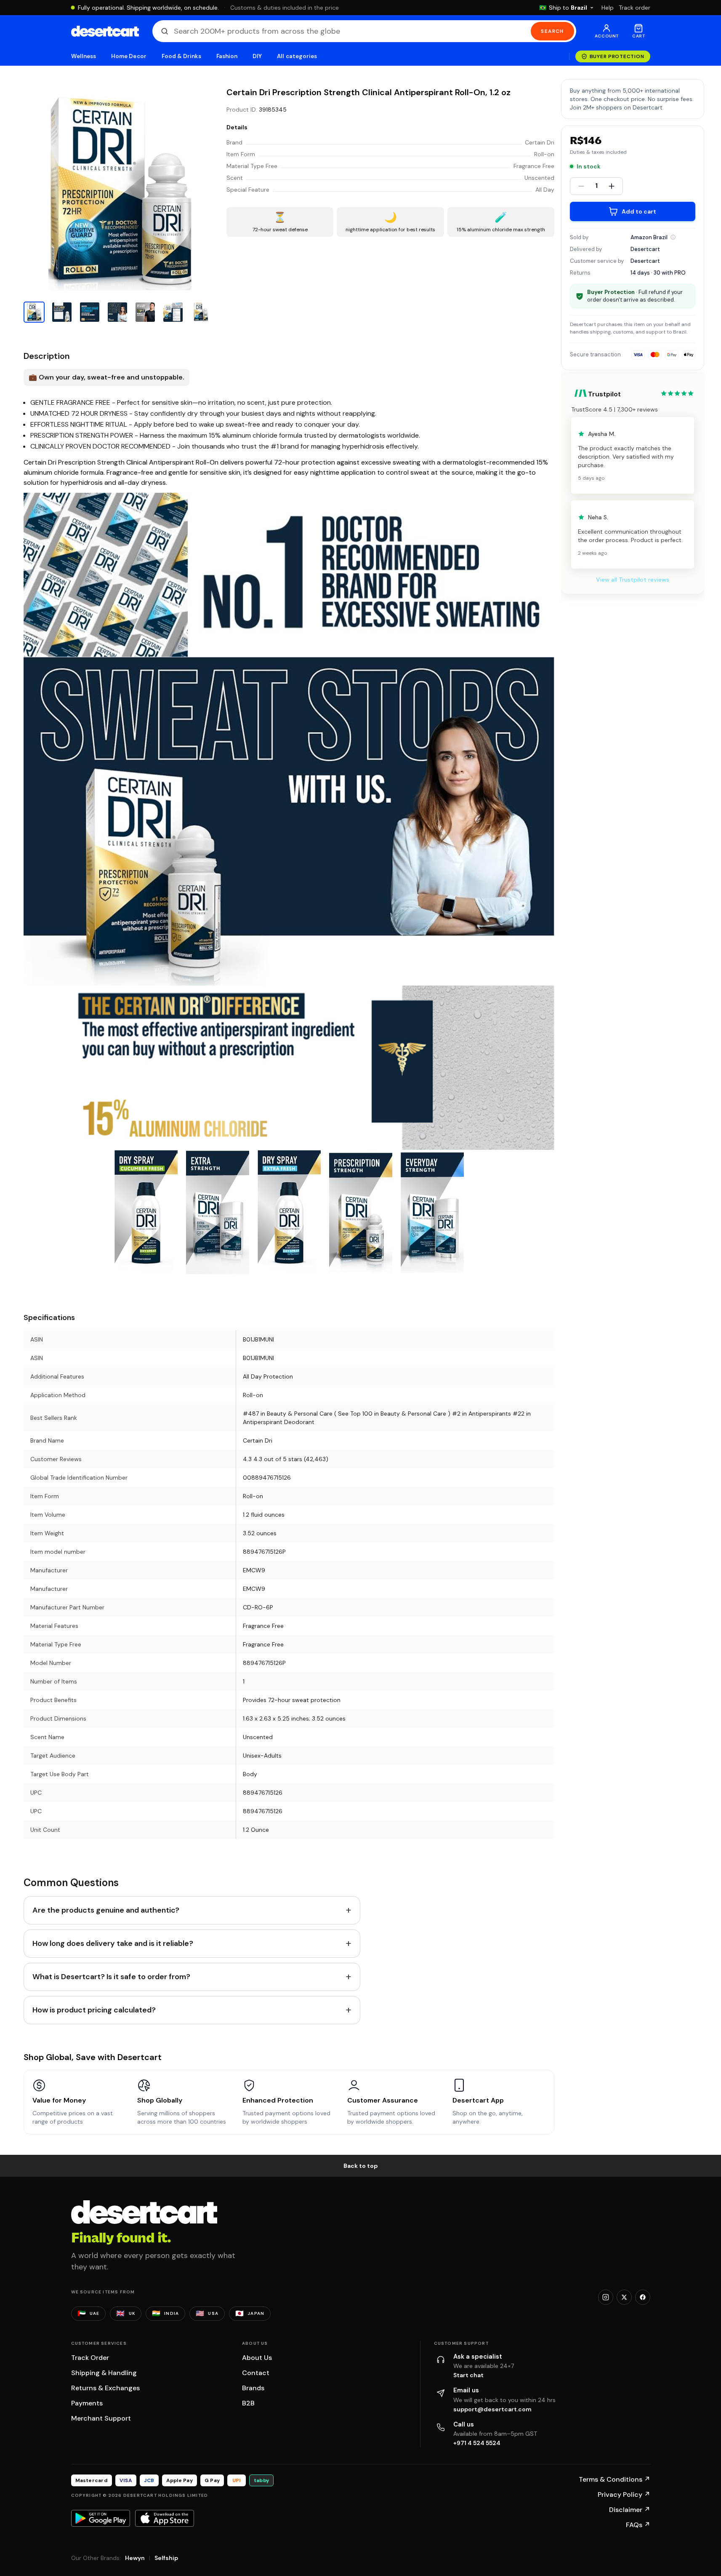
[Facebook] (643, 2297)
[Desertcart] (105, 31)
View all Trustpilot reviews (633, 580)
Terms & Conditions (615, 2479)
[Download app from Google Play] (101, 2518)
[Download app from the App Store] (165, 2518)
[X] (624, 2297)
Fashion (227, 56)
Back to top (361, 2166)
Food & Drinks (181, 56)
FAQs (638, 2525)
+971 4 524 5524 (477, 2443)
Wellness (84, 56)
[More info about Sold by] (673, 237)
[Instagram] (606, 2297)
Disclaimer (630, 2510)
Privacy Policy (624, 2494)
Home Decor (129, 56)
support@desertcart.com (492, 2409)
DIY (257, 56)
